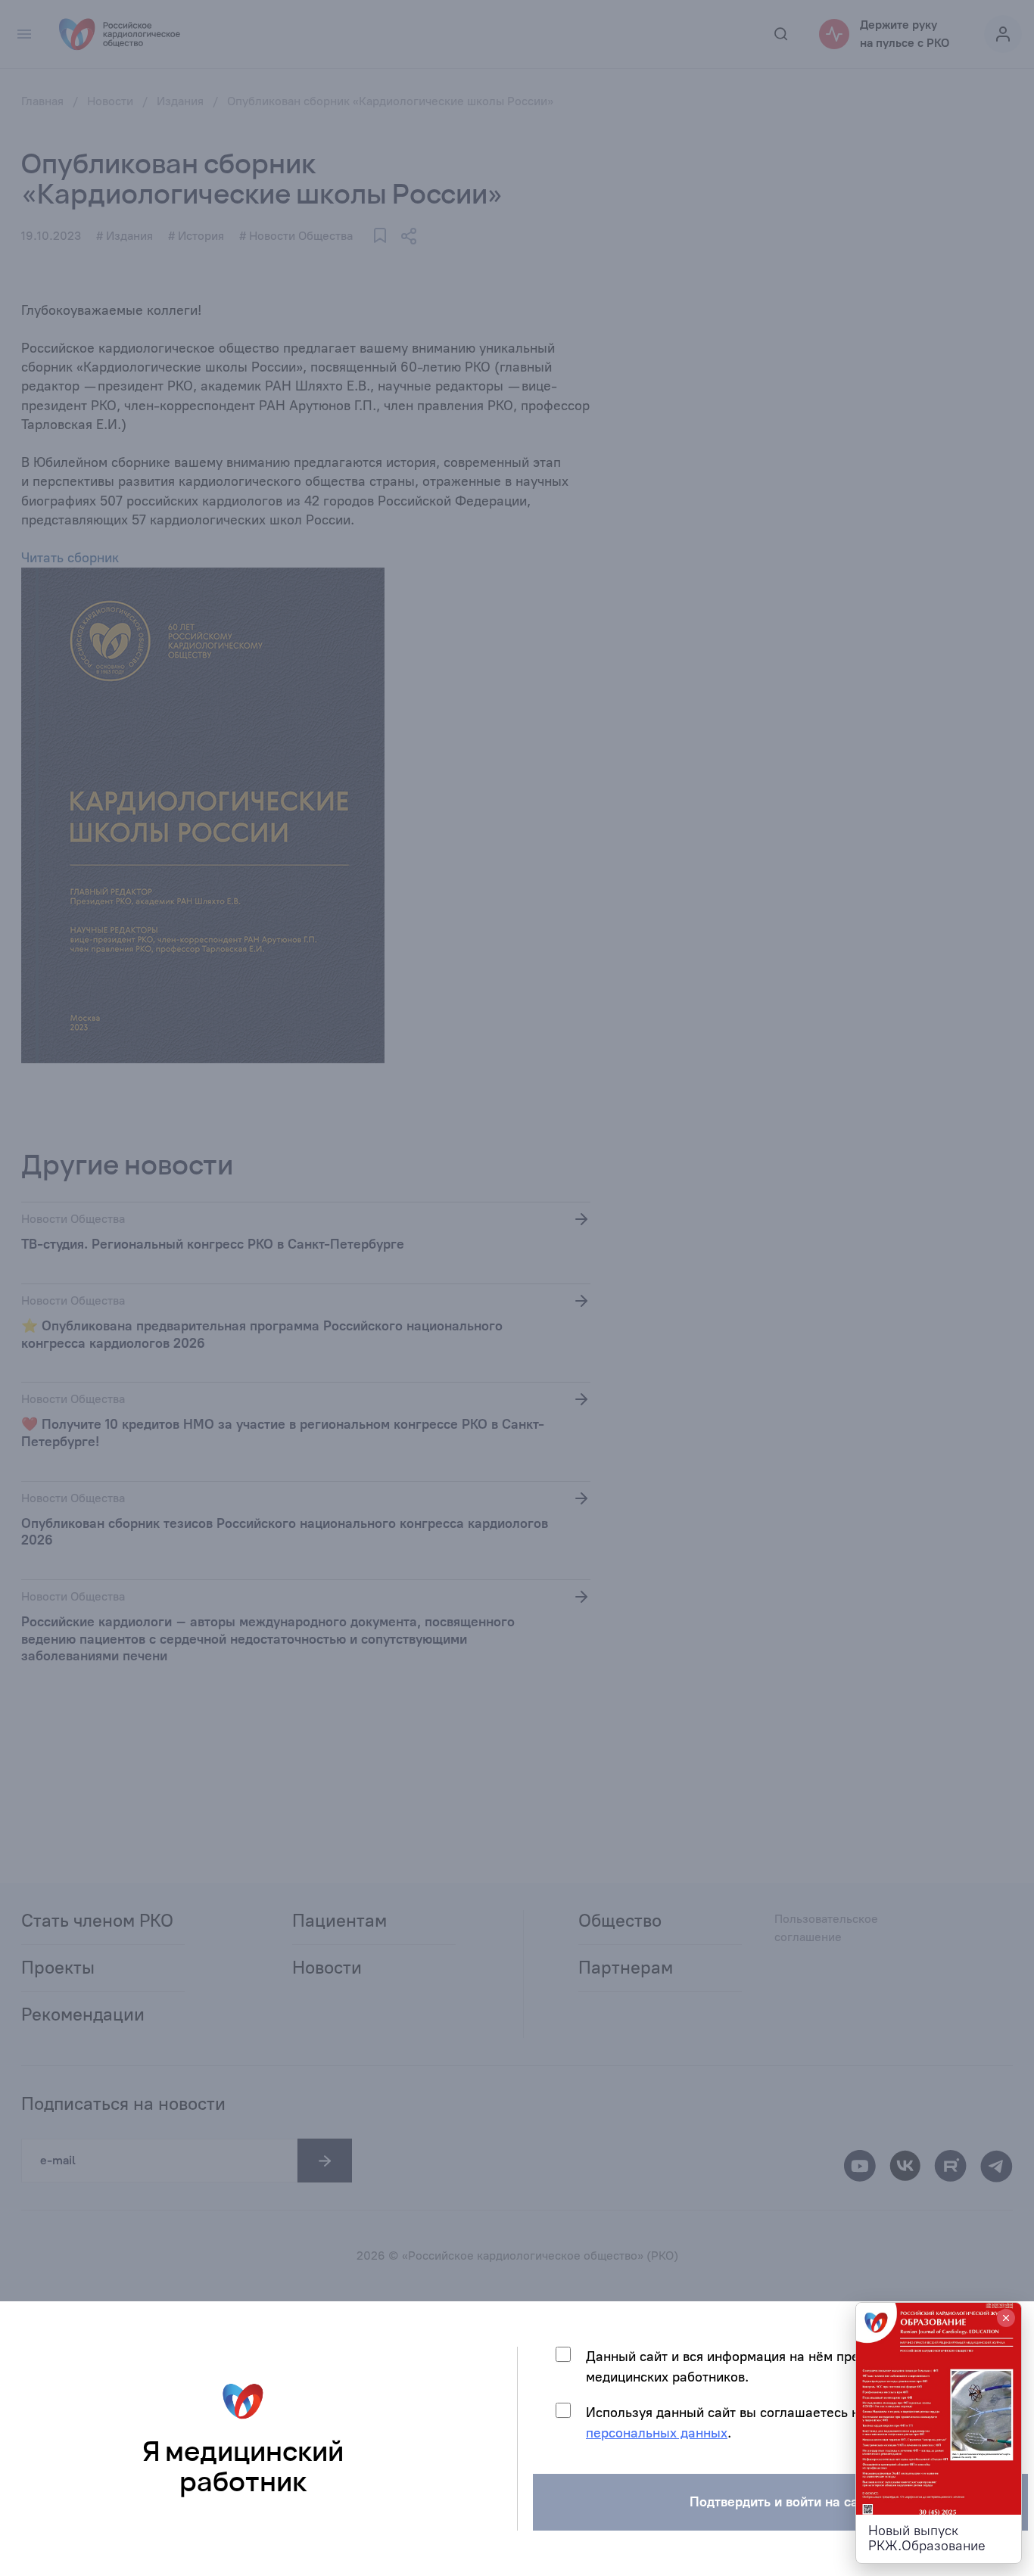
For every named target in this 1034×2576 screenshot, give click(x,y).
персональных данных (657, 2433)
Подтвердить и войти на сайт (781, 2502)
